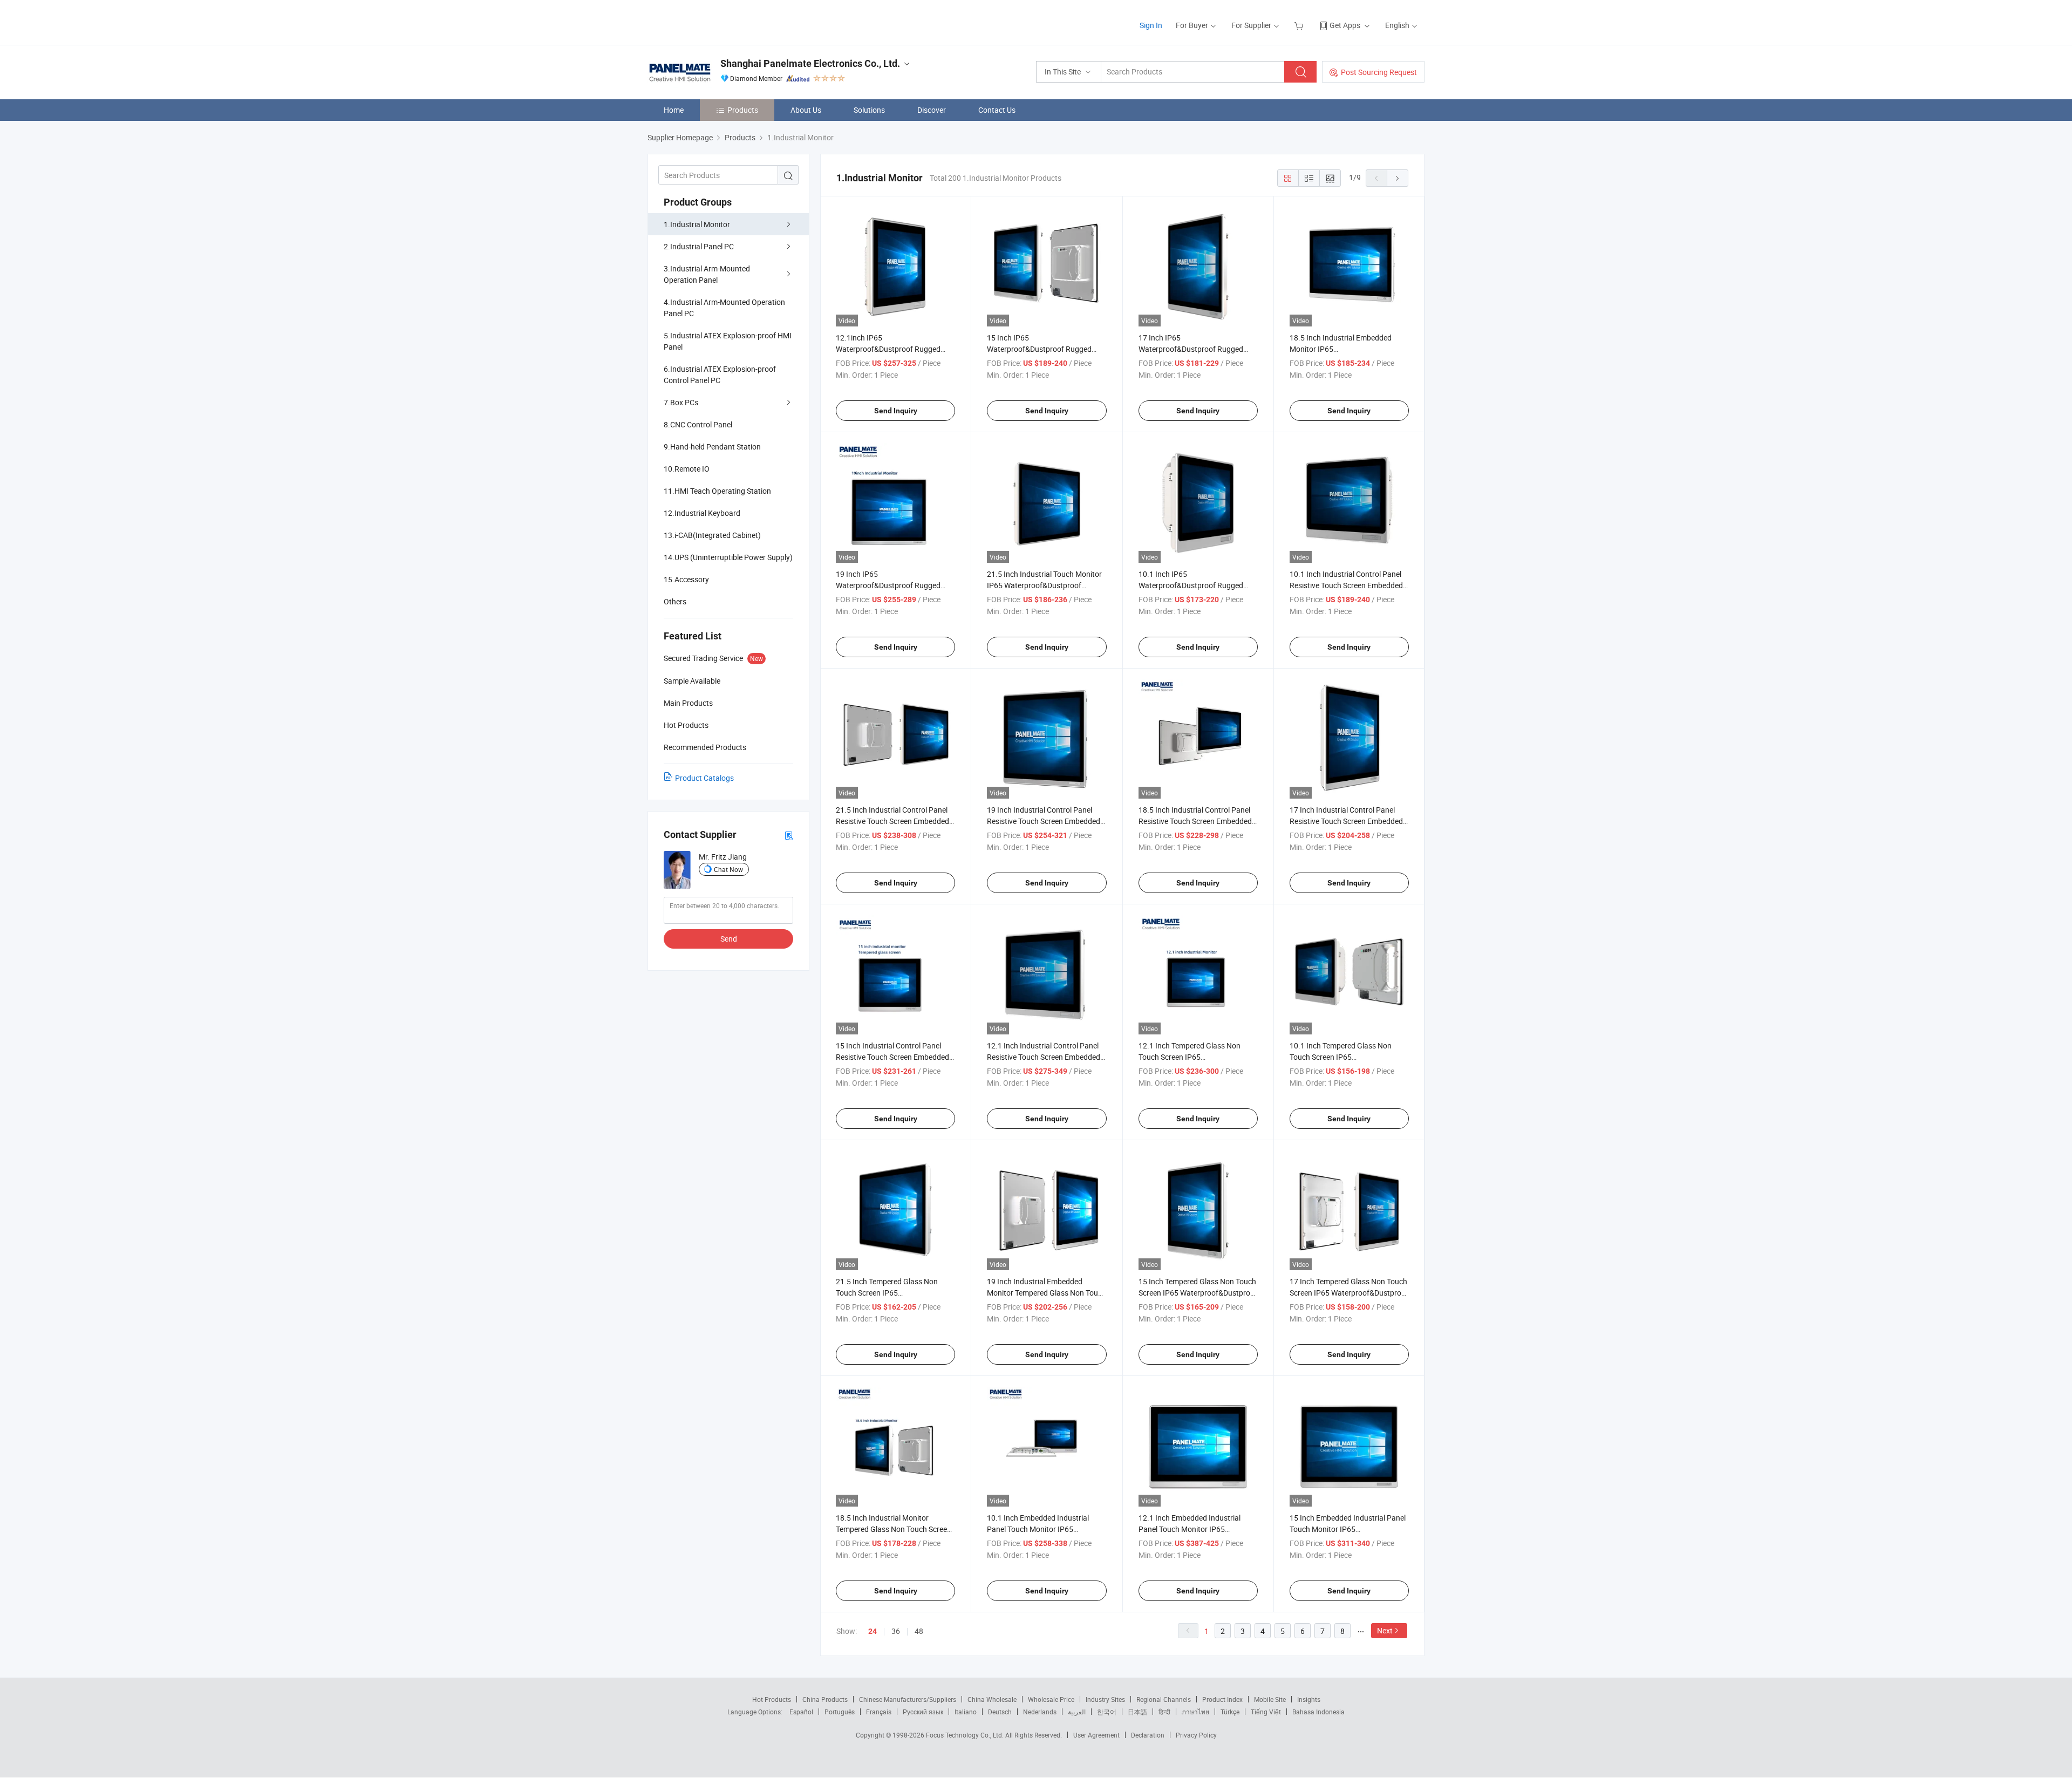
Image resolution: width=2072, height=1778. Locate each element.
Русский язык (923, 1712)
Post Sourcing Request (1379, 72)
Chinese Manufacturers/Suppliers (908, 1699)
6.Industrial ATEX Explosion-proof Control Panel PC (720, 374)
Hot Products (772, 1699)
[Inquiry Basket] (1300, 25)
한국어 (1107, 1712)
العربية (1077, 1712)
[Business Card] (789, 835)
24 (873, 1631)
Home (674, 110)
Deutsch (1000, 1712)
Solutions (869, 110)
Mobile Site (1270, 1699)
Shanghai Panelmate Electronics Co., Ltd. (810, 63)
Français (879, 1712)
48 (919, 1631)
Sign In (1151, 25)
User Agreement (1096, 1735)
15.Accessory (686, 579)
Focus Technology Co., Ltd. (966, 1735)
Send (729, 939)
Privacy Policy (1196, 1735)
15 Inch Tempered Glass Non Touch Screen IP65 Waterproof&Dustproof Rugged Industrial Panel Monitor (1198, 1293)
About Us (806, 110)
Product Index (1222, 1699)
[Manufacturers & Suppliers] (717, 21)
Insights (1309, 1699)
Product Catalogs (704, 778)
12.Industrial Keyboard (702, 513)
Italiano (966, 1712)
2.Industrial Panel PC (699, 246)
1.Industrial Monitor (697, 224)
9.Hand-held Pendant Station (712, 447)
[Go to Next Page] (1398, 178)
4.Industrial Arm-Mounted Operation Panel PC (724, 308)
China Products (825, 1699)
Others (675, 601)
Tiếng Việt (1266, 1712)
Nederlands (1040, 1712)
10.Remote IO (687, 469)
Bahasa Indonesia (1318, 1712)
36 (896, 1631)
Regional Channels (1164, 1699)
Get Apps (1345, 25)
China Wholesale (992, 1699)
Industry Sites (1105, 1699)
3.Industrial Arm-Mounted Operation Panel (707, 274)
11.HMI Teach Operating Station (717, 491)
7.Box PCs (681, 402)
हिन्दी (1164, 1712)
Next (1385, 1630)
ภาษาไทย (1195, 1712)
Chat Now (728, 869)
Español (801, 1712)
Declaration (1148, 1735)
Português (840, 1712)
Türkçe (1230, 1712)
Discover (932, 110)
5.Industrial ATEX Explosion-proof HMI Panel (728, 341)
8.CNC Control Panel (698, 424)
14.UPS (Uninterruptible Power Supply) (728, 557)
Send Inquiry (896, 411)
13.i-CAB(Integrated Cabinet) (712, 535)
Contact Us (997, 110)
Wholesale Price (1051, 1699)
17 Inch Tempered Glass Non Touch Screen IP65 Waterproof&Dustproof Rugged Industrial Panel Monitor (1349, 1293)
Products (743, 110)
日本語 (1137, 1712)
